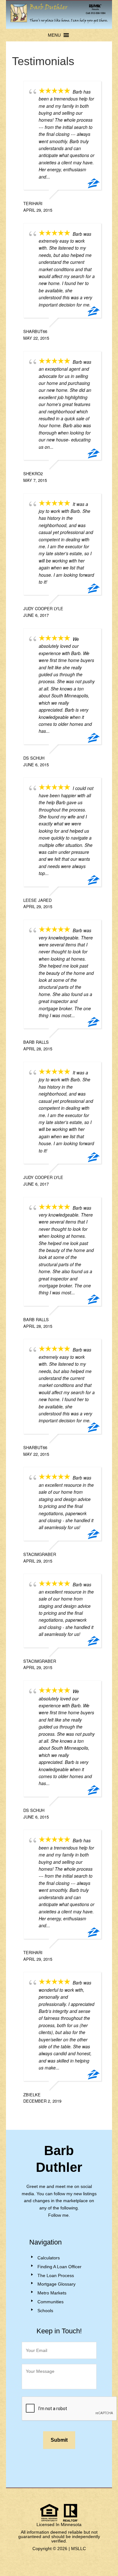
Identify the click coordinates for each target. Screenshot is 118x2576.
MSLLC (79, 2549)
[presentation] (70, 2409)
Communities (51, 2302)
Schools (45, 2311)
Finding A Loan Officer (59, 2267)
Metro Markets (52, 2293)
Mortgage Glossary (56, 2284)
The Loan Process (56, 2275)
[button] (54, 35)
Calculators (49, 2258)
